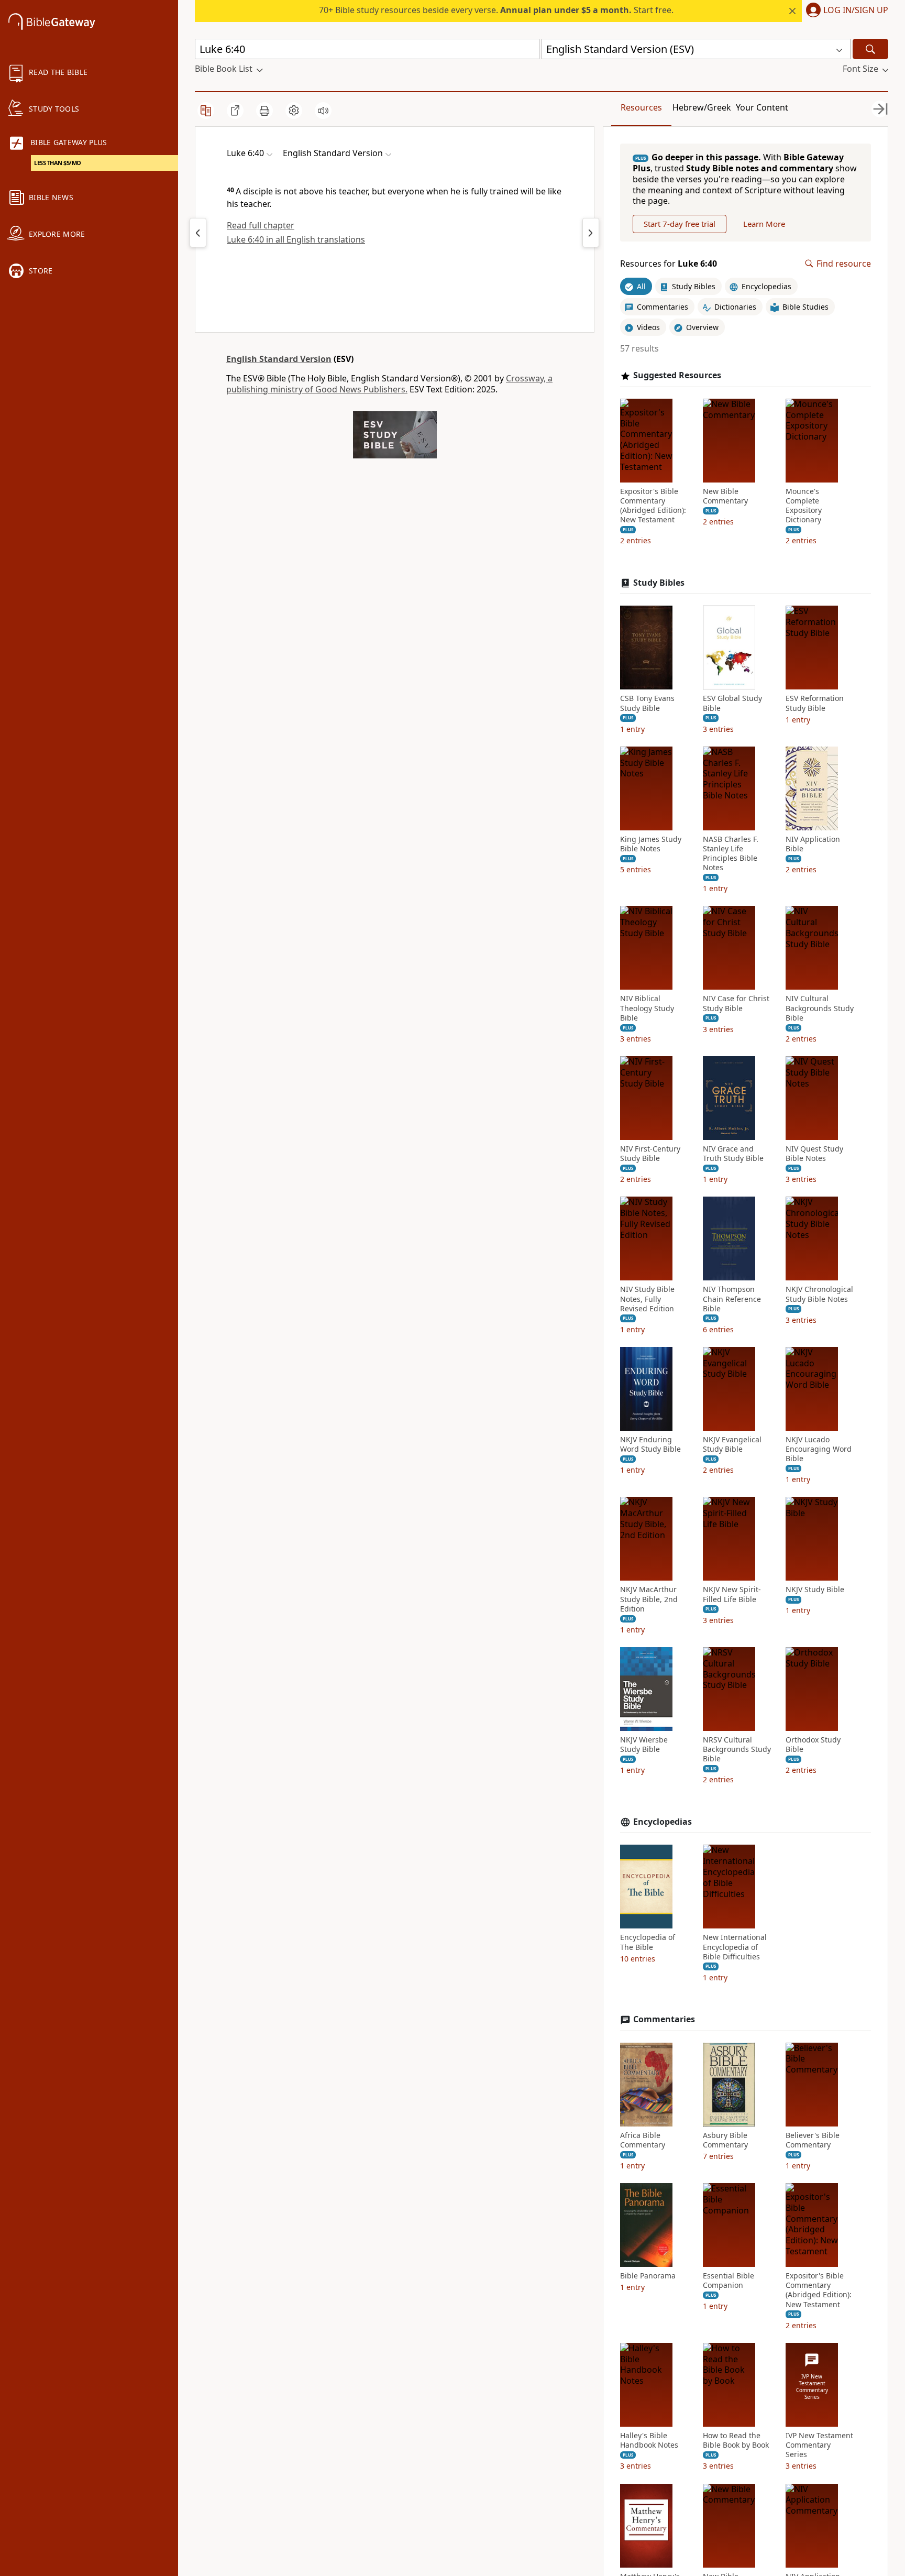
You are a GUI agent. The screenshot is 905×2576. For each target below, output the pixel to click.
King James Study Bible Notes (651, 844)
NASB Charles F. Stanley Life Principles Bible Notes (731, 854)
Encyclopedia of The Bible (648, 1942)
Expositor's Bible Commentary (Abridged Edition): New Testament (653, 506)
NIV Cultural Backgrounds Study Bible (820, 1008)
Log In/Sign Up (856, 10)
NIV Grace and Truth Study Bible (733, 1154)
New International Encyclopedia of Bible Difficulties (735, 1947)
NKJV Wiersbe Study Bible (644, 1745)
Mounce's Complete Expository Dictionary (804, 506)
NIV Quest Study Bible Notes (814, 1154)
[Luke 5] (198, 233)
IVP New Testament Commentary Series (819, 2445)
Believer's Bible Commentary (813, 2140)
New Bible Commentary (725, 496)
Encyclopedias (663, 1822)
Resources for (669, 264)
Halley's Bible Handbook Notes (649, 2440)
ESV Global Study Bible (732, 703)
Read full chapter (261, 225)
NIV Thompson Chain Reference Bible (732, 1299)
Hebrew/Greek (702, 107)
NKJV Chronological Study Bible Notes (819, 1294)
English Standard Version (279, 359)
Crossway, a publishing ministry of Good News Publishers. (389, 384)
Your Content (762, 107)
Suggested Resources (677, 375)
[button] (845, 11)
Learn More (764, 224)
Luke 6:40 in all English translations (296, 239)
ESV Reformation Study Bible (815, 703)
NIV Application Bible (813, 844)
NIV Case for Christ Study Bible (736, 1003)
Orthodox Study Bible (813, 1745)
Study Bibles (659, 583)
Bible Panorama (648, 2276)
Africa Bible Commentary (643, 2140)
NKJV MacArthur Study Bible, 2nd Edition (649, 1599)
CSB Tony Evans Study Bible (647, 703)
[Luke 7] (591, 233)
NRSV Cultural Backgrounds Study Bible (737, 1749)
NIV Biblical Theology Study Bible (647, 1008)
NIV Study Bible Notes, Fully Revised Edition (647, 1299)
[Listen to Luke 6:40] (323, 111)
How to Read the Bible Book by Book (736, 2440)
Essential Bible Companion (729, 2281)
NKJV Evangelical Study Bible (732, 1444)
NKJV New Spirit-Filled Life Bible (732, 1594)
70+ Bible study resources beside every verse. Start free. (496, 10)
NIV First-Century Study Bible (650, 1154)
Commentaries (664, 2019)
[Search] (870, 49)
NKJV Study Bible (815, 1590)
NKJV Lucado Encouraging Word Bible (819, 1449)
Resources (641, 107)
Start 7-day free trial (680, 224)
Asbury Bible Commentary (725, 2140)
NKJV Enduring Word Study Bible (650, 1444)
